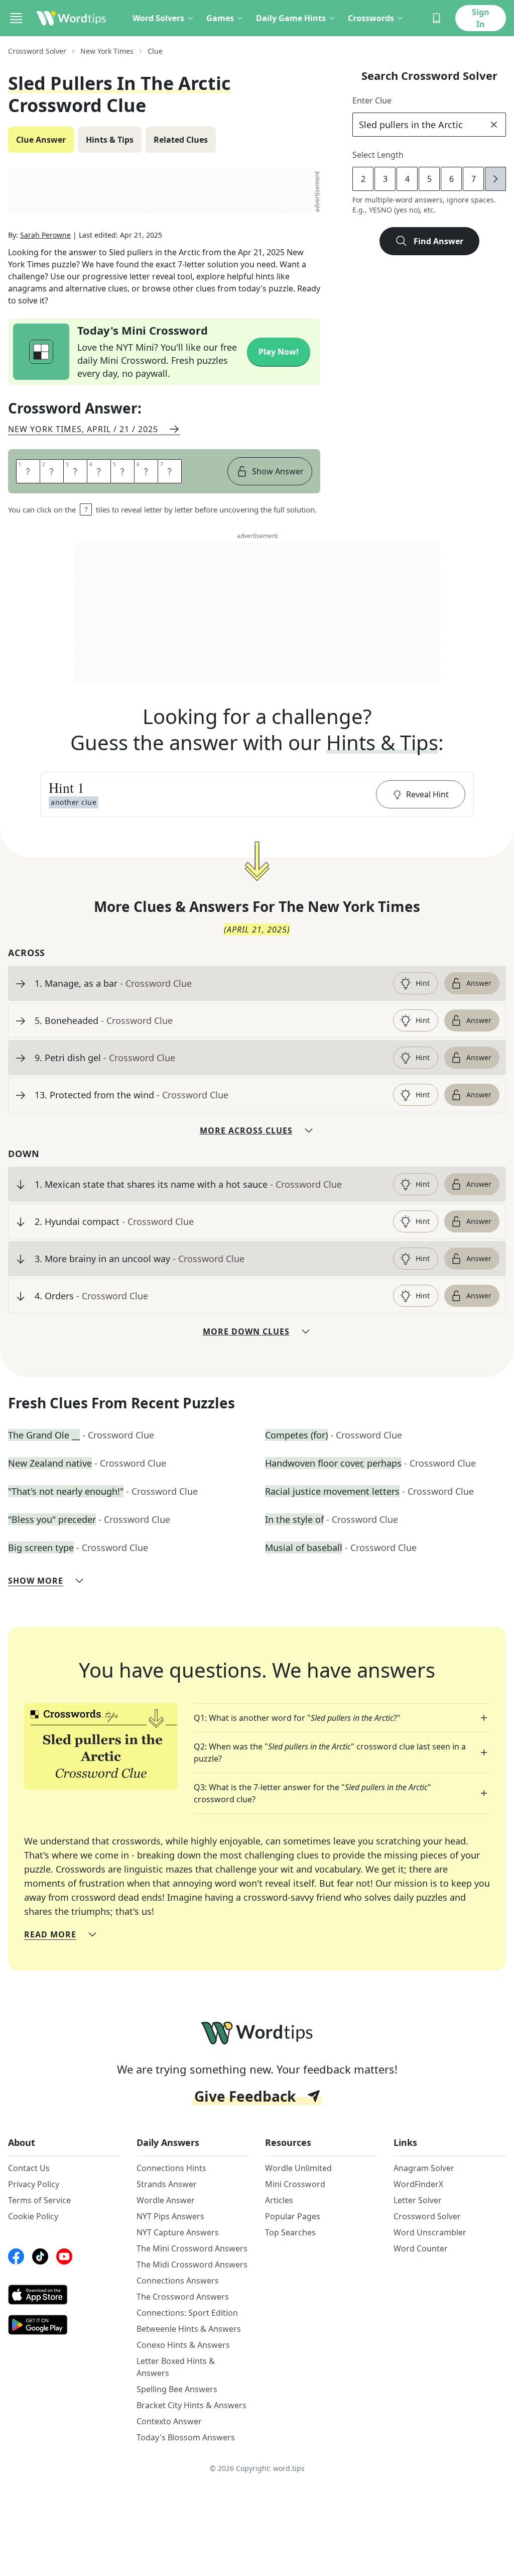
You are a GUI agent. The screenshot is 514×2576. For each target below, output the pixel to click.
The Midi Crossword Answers (192, 2264)
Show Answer (278, 471)
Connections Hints (171, 2168)
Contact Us (29, 2168)
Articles (279, 2200)
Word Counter (421, 2248)
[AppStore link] (64, 2295)
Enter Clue (372, 100)
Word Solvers (158, 18)
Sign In (481, 18)
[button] (257, 794)
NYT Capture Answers (178, 2232)
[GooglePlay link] (64, 2325)
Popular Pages (293, 2216)
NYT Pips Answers (170, 2216)
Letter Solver (418, 2200)
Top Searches (290, 2232)
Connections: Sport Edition (187, 2313)
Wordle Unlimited (298, 2168)
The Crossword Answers (183, 2297)
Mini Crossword (295, 2184)
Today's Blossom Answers (186, 2437)
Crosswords (371, 18)
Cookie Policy (33, 2216)
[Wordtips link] (71, 18)
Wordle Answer (166, 2200)
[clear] (494, 125)
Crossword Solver (37, 51)
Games (220, 18)
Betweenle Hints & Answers (189, 2329)
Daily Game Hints (291, 18)
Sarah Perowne (45, 235)
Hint (423, 983)
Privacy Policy (34, 2184)
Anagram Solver (424, 2168)
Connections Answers (178, 2281)
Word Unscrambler (430, 2232)
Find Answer (438, 241)
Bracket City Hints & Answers (191, 2405)
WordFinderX (418, 2184)
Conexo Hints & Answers (183, 2345)
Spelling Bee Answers (177, 2389)
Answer (479, 983)
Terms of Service (39, 2200)
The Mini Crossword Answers (192, 2248)
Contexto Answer (169, 2421)
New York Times (107, 51)
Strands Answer (167, 2184)
